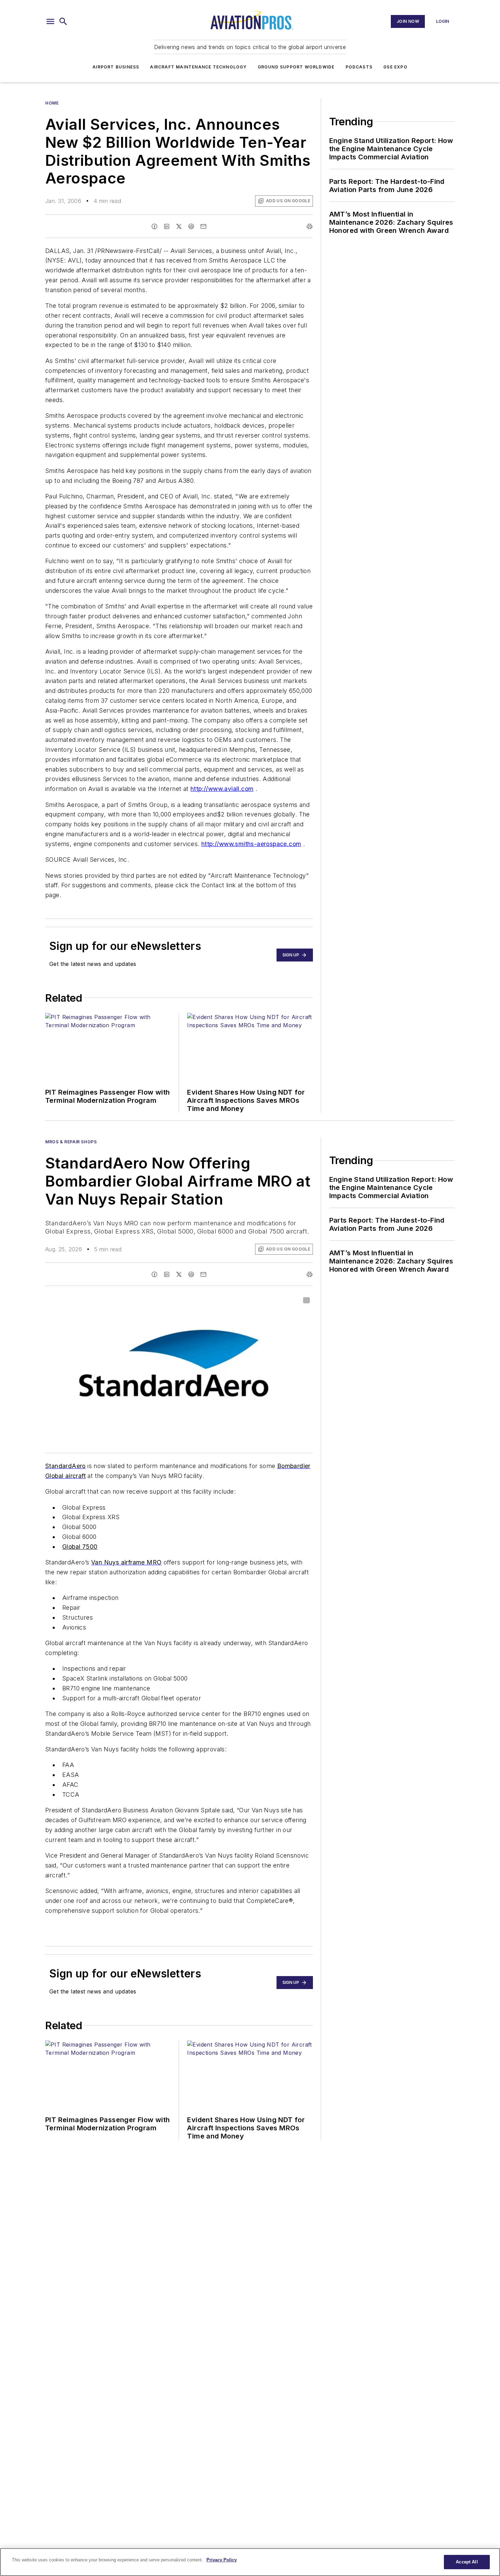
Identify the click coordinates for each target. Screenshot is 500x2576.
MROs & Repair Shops (71, 1142)
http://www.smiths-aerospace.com (251, 844)
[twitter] (179, 226)
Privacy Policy (222, 2560)
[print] (310, 226)
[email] (203, 226)
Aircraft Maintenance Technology (198, 67)
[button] (50, 21)
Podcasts (359, 67)
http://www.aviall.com (222, 789)
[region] (250, 2562)
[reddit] (191, 226)
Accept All (467, 2562)
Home (52, 103)
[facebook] (154, 226)
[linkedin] (167, 226)
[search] (63, 21)
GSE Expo (395, 67)
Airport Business (116, 67)
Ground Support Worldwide (296, 67)
